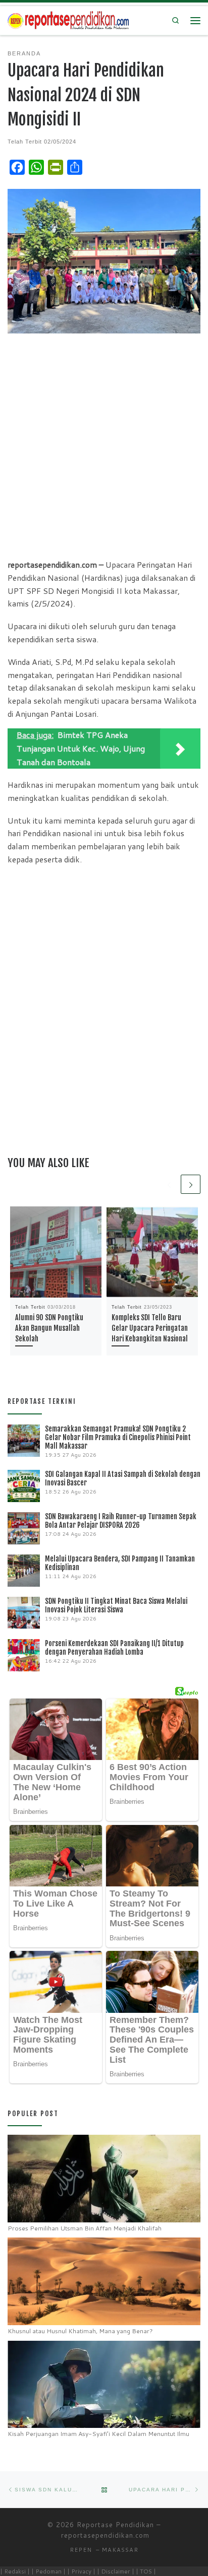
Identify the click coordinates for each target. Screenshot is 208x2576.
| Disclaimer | (116, 2571)
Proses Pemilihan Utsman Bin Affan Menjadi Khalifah (85, 2228)
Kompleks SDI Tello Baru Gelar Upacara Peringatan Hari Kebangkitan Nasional (150, 1328)
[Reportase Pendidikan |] (68, 20)
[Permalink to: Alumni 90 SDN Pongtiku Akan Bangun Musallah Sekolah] (56, 1252)
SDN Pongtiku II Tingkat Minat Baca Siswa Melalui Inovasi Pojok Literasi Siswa (116, 1605)
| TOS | (146, 2571)
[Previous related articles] (169, 1184)
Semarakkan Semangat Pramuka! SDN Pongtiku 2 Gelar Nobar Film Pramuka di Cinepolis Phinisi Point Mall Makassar (118, 1437)
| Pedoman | (48, 2571)
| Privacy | (81, 2571)
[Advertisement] (104, 445)
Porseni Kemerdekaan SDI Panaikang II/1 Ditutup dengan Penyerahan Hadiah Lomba (114, 1648)
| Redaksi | (15, 2571)
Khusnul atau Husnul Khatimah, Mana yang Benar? (80, 2331)
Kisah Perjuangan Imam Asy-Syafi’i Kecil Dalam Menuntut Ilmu (98, 2434)
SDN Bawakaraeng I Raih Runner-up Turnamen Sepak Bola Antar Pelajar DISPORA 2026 (121, 1521)
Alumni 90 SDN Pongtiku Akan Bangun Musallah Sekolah (49, 1328)
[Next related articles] (191, 1184)
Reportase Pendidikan (115, 2525)
